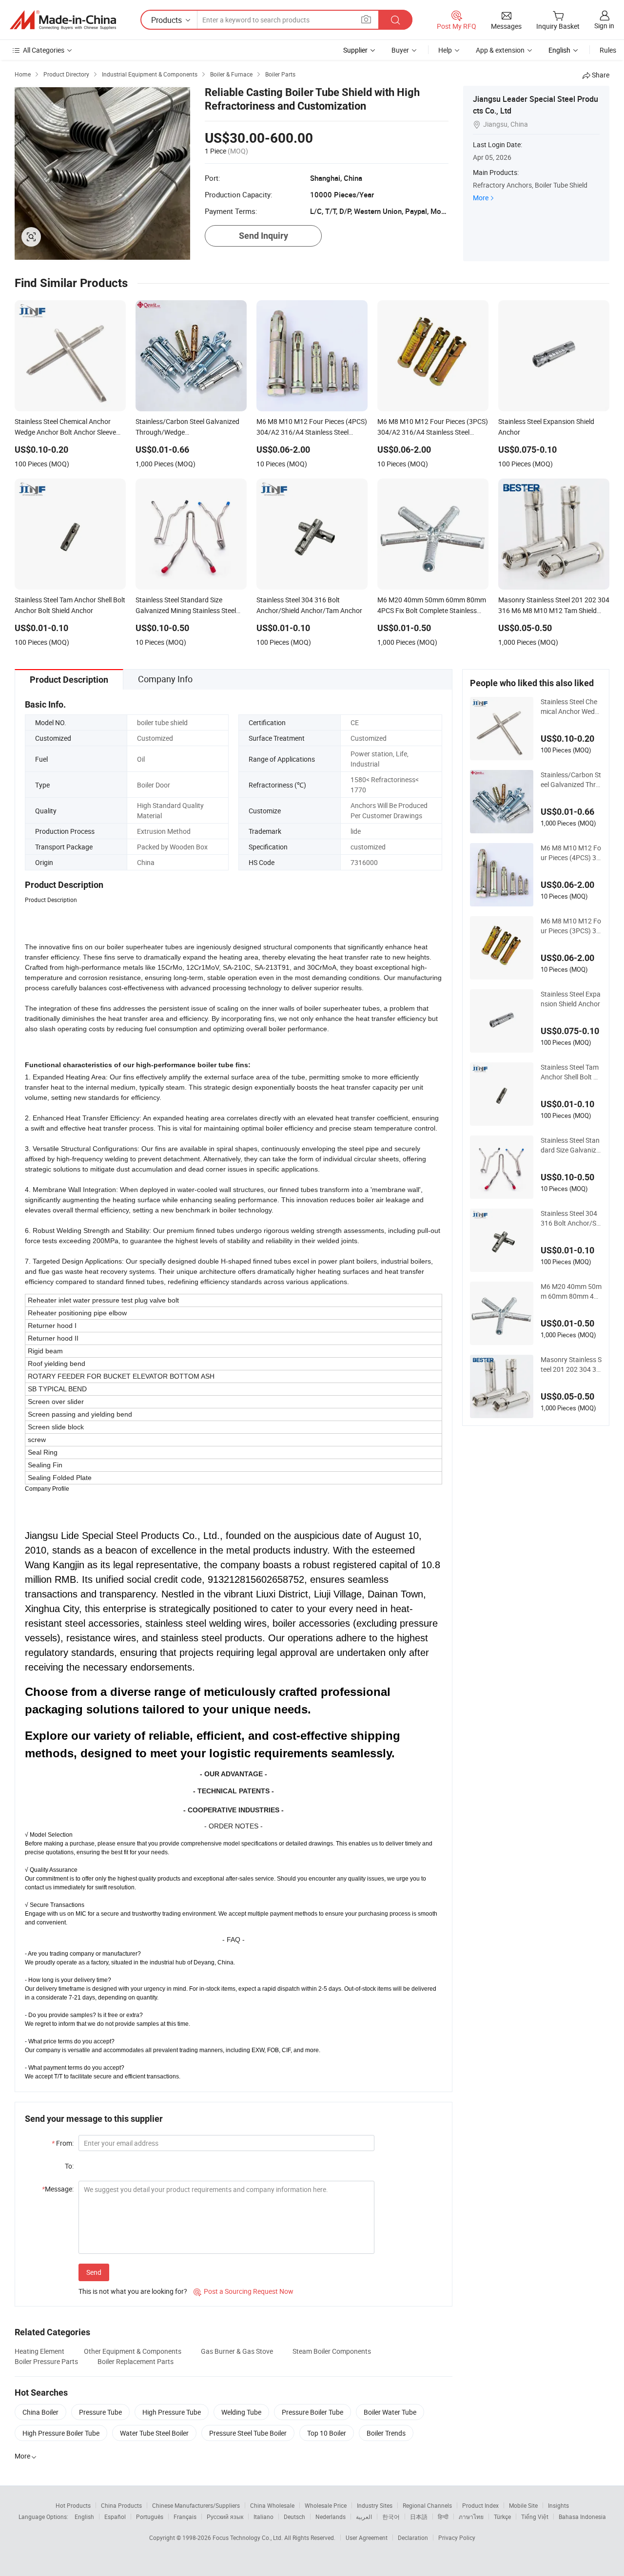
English (84, 2517)
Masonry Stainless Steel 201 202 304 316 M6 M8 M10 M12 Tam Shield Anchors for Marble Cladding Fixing (571, 1365)
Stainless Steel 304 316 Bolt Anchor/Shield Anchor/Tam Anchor (571, 1218)
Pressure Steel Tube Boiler (248, 2433)
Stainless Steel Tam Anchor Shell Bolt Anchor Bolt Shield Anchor (571, 1072)
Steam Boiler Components (332, 2351)
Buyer (400, 50)
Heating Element (39, 2351)
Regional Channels (427, 2505)
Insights (558, 2505)
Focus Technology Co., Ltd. (248, 2538)
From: (63, 2143)
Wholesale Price (326, 2505)
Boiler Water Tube (390, 2412)
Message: (58, 2189)
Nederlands (331, 2517)
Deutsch (294, 2517)
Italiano (263, 2517)
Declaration (413, 2538)
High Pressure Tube (172, 2412)
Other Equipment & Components (133, 2351)
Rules (608, 50)
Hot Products (73, 2505)
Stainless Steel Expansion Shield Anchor (571, 999)
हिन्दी (443, 2517)
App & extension (500, 50)
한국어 (391, 2517)
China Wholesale (272, 2505)
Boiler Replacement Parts (136, 2361)
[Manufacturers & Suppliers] (63, 20)
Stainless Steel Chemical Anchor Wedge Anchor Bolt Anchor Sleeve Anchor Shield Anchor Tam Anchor (571, 707)
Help (445, 50)
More (481, 198)
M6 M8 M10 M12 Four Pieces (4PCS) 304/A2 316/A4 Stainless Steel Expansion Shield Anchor (571, 853)
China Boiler (40, 2412)
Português (150, 2517)
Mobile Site (523, 2505)
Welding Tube (241, 2412)
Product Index (480, 2505)
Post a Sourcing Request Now (244, 2291)
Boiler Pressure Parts (46, 2361)
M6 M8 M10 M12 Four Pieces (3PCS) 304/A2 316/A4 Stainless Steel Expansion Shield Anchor (571, 926)
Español (115, 2517)
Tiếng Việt (535, 2517)
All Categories (44, 50)
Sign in (604, 26)
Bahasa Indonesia (582, 2517)
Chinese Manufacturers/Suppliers (196, 2505)
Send (94, 2272)
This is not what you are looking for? (133, 2291)
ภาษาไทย (471, 2517)
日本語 (419, 2517)
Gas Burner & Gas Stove (237, 2351)
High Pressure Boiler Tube (61, 2433)
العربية (364, 2517)
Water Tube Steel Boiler (154, 2433)
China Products (121, 2505)
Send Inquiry (263, 236)
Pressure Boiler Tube (312, 2412)
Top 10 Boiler (327, 2433)
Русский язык (225, 2517)
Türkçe (502, 2517)
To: (69, 2166)
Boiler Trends (386, 2433)
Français (185, 2517)
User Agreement (367, 2538)
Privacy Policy (457, 2538)
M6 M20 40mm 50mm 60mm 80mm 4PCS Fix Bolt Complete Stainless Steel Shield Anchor (571, 1291)
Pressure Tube (100, 2412)
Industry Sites (375, 2505)
